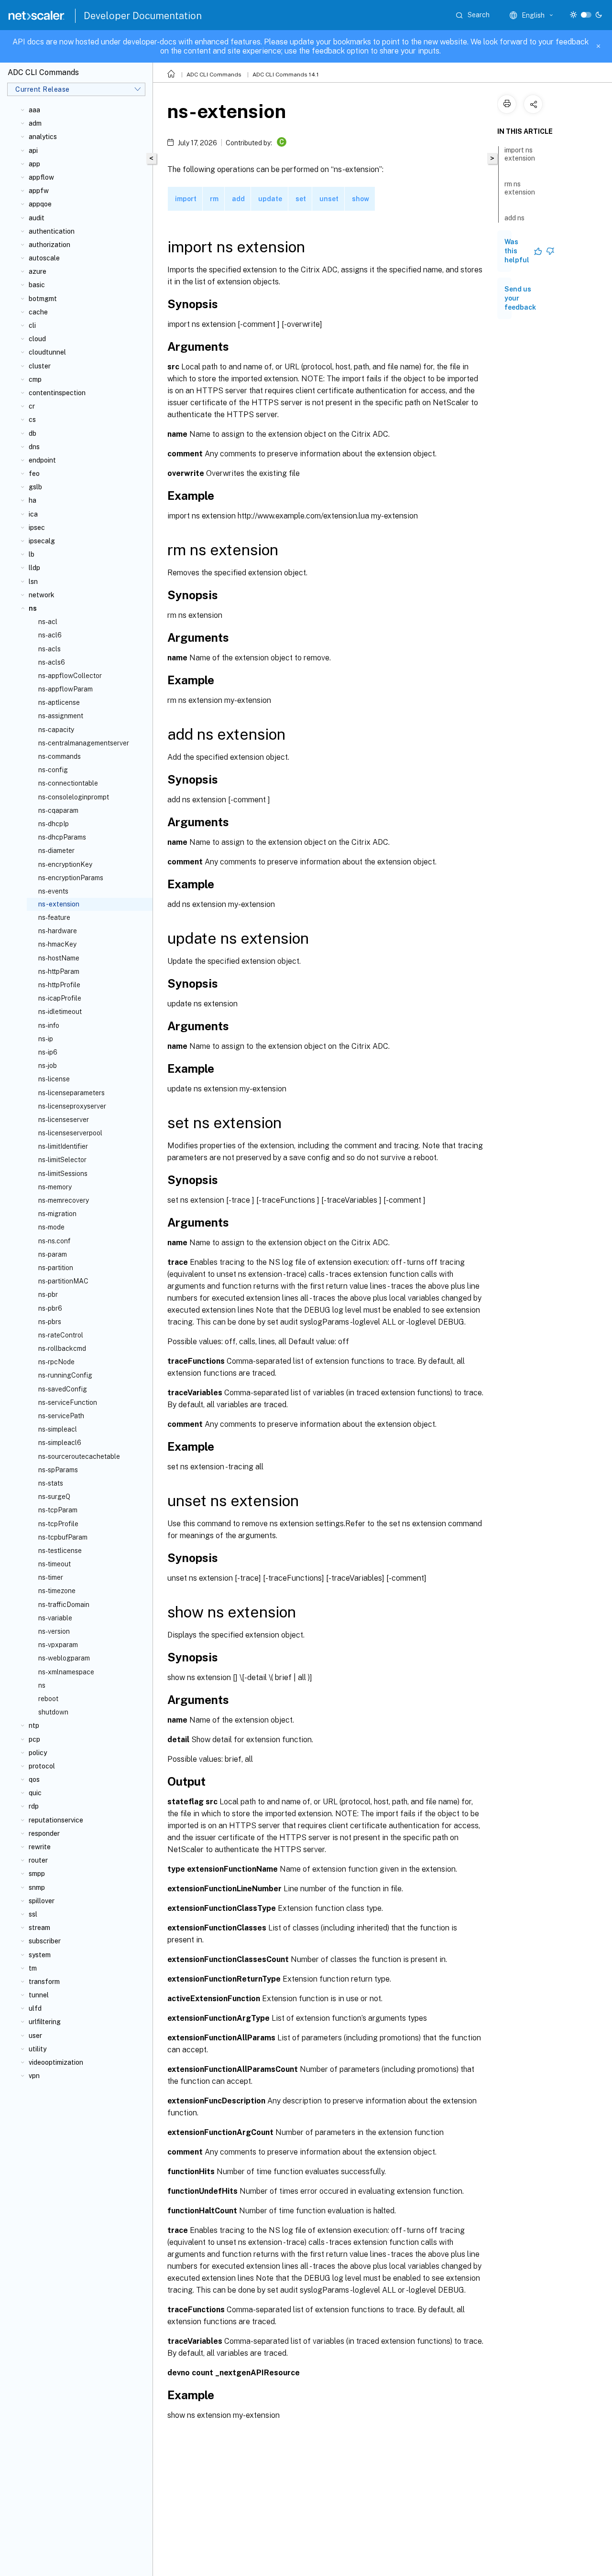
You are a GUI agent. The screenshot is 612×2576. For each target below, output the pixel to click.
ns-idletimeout (60, 1012)
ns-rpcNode (56, 1362)
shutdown (53, 1712)
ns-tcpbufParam (63, 1537)
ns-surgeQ (54, 1497)
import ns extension (520, 154)
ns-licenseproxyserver (72, 1106)
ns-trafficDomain (64, 1605)
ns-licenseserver (64, 1120)
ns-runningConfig (65, 1375)
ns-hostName (59, 958)
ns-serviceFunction (68, 1402)
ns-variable (55, 1618)
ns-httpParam (59, 971)
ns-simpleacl (58, 1429)
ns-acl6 (50, 635)
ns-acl (48, 622)
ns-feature (54, 917)
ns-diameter (56, 851)
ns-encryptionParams (71, 878)
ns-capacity (56, 730)
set (301, 199)
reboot (48, 1699)
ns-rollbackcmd (62, 1348)
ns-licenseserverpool (70, 1133)
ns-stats (51, 1483)
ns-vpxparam (58, 1645)
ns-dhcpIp (54, 824)
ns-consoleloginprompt (74, 797)
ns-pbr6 (50, 1308)
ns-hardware (58, 931)
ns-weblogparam (64, 1658)
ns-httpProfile (59, 985)
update (270, 199)
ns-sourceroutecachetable (79, 1456)
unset (329, 199)
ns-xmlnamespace (66, 1672)
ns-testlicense (60, 1551)
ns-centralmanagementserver (84, 743)
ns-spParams (58, 1470)
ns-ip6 (48, 1052)
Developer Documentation (143, 16)
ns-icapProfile (60, 998)
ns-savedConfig (63, 1389)
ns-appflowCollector (70, 676)
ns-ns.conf (54, 1241)
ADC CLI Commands (214, 75)
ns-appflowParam (66, 689)
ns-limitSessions (63, 1174)
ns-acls (49, 649)
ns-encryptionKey (65, 864)
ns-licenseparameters (71, 1093)
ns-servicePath (61, 1416)
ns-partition (56, 1268)
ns (42, 1685)
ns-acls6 (52, 662)
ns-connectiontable (68, 783)
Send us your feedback (520, 298)
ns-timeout (55, 1564)
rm (214, 199)
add (238, 199)
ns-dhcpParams (62, 837)
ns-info (49, 1025)
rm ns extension (520, 188)
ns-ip (46, 1039)
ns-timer (51, 1577)
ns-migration (57, 1214)
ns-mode (51, 1227)
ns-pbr (48, 1294)
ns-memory (55, 1187)
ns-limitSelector (62, 1160)
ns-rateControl (61, 1335)
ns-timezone (57, 1591)
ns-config (53, 770)
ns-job (48, 1066)
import (186, 199)
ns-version (54, 1631)
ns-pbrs (50, 1322)
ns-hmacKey (57, 944)
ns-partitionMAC (63, 1281)
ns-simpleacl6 (60, 1443)
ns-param (53, 1254)
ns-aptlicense (59, 702)
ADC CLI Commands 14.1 (286, 75)
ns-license (54, 1079)
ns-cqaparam (58, 810)
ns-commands (60, 756)
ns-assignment (61, 716)
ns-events (53, 891)
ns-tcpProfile (58, 1524)
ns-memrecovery (64, 1200)
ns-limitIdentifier (63, 1146)
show (361, 199)
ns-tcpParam (58, 1510)
